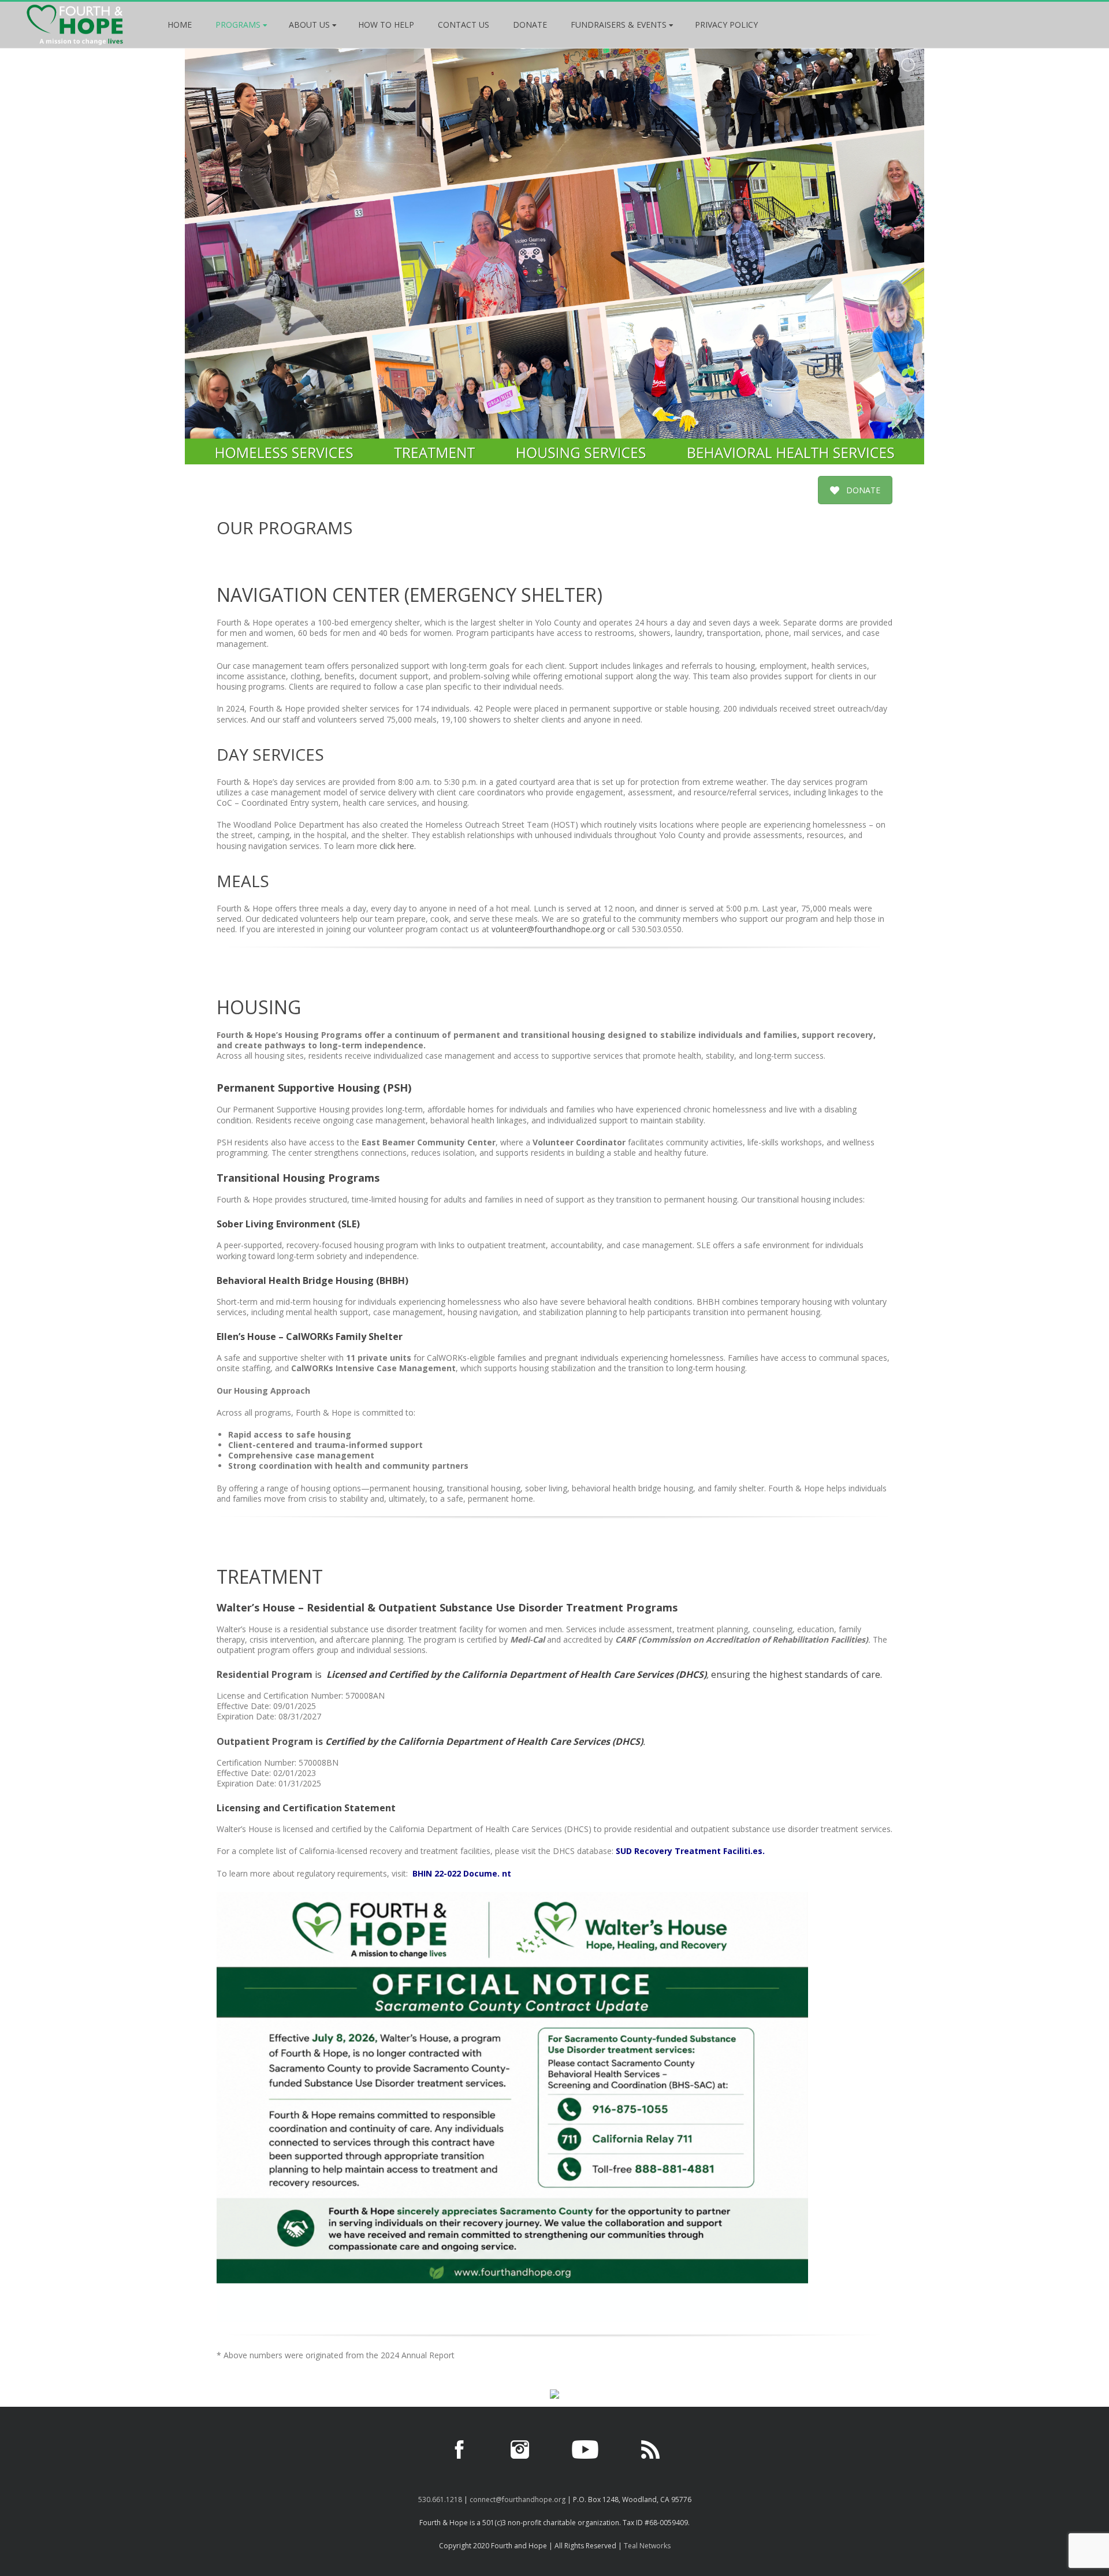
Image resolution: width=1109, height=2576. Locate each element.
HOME (180, 25)
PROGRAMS (238, 25)
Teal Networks (647, 2546)
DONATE (530, 25)
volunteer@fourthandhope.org (548, 929)
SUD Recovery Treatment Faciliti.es (689, 1851)
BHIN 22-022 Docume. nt (462, 1873)
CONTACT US (464, 25)
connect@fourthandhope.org (518, 2499)
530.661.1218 (440, 2499)
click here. (398, 846)
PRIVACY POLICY (726, 25)
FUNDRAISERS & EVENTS (619, 25)
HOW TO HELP (386, 25)
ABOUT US (309, 25)
